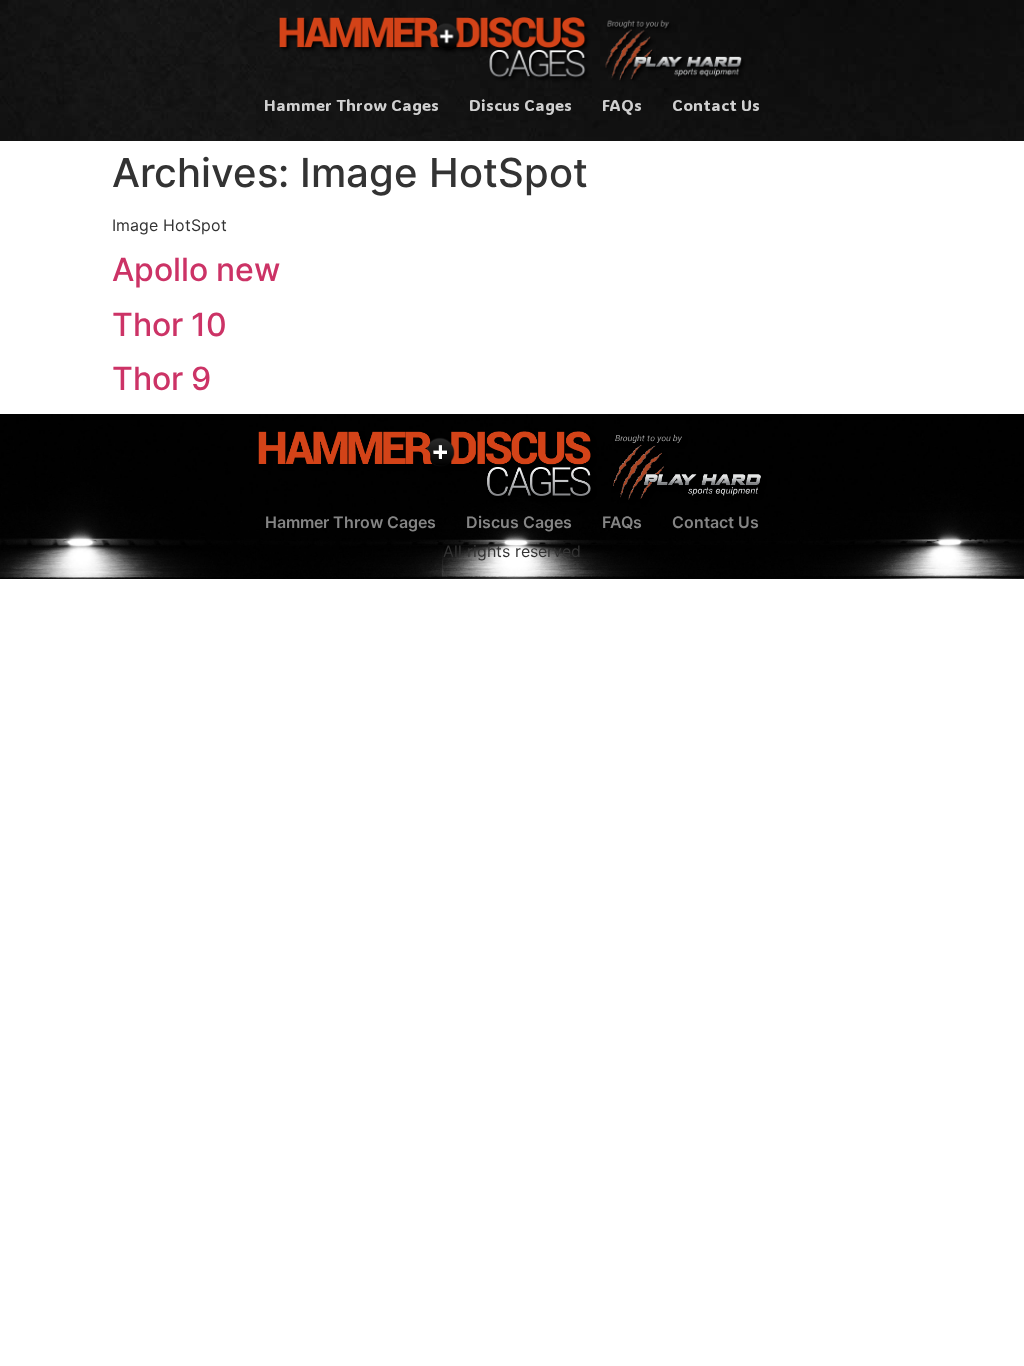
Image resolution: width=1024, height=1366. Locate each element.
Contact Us (716, 104)
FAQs (622, 104)
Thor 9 (161, 378)
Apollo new (196, 269)
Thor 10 (169, 324)
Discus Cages (520, 104)
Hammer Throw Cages (351, 104)
